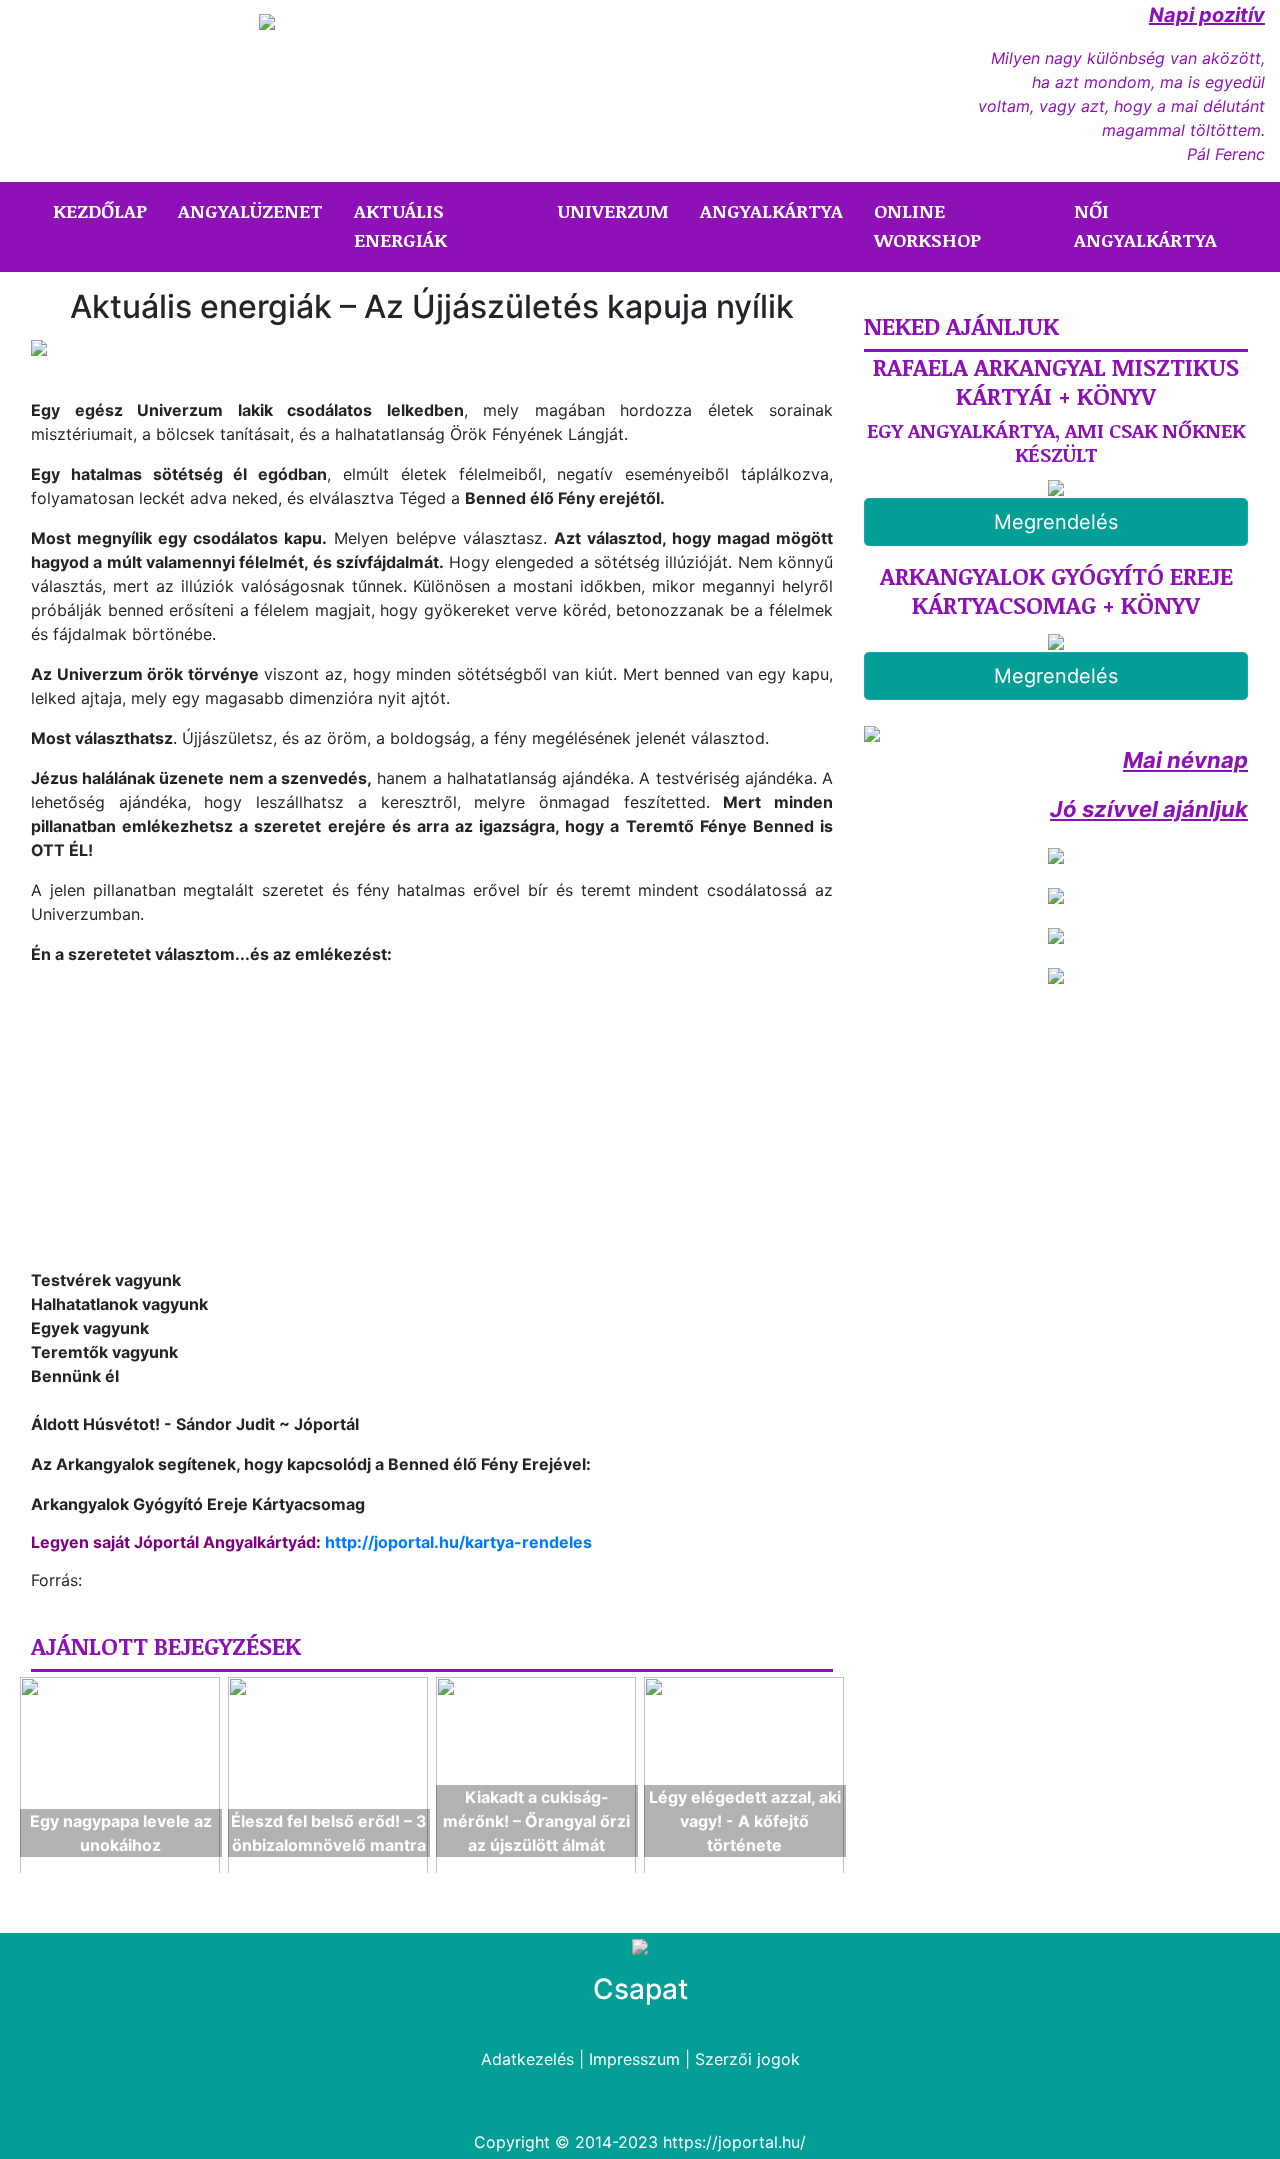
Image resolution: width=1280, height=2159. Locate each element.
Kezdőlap (104, 210)
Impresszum (634, 2059)
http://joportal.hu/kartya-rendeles (458, 1542)
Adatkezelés (527, 2059)
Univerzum (613, 211)
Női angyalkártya (1145, 225)
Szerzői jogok (747, 2059)
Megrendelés (1056, 522)
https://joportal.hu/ (734, 2142)
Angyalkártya (771, 211)
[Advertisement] (199, 1122)
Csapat (640, 1989)
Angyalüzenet (250, 211)
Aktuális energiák (400, 225)
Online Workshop (927, 225)
